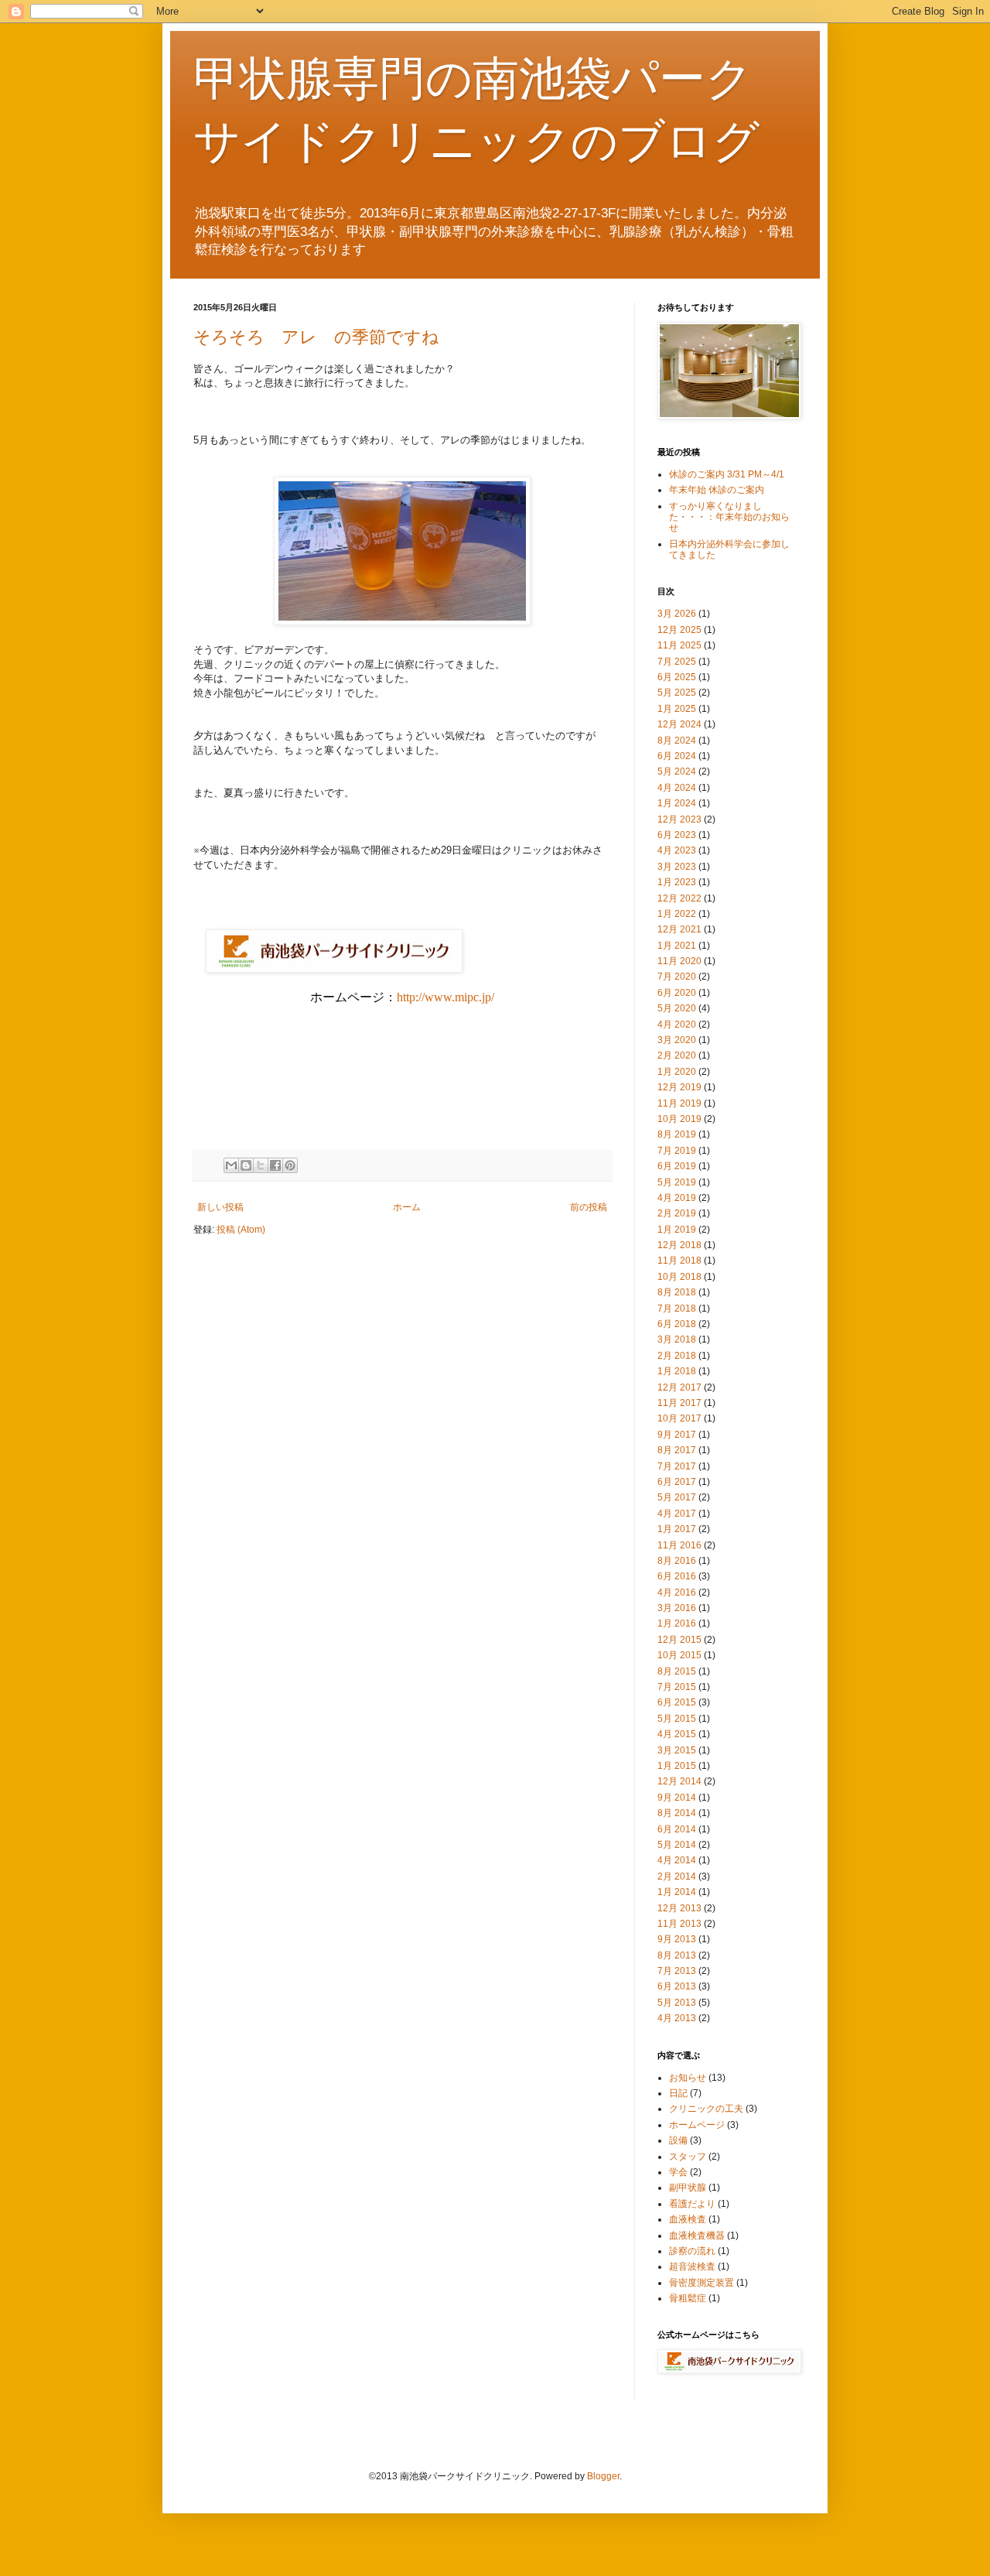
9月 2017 (677, 1435)
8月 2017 (677, 1450)
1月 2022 (677, 914)
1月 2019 (677, 1230)
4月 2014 (677, 1860)
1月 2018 (677, 1371)
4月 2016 (677, 1592)
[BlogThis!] (246, 1165)
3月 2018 (677, 1339)
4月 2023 (677, 850)
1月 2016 (677, 1623)
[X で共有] (261, 1165)
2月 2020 (677, 1055)
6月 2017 (677, 1482)
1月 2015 (677, 1766)
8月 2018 (677, 1292)
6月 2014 (677, 1829)
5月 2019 (677, 1182)
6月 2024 (677, 756)
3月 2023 (677, 867)
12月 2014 (679, 1781)
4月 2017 (677, 1514)
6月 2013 (677, 1986)
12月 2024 (679, 724)
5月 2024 (677, 771)
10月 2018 (679, 1277)
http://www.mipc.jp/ (445, 997)
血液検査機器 (697, 2236)
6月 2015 (677, 1702)
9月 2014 (677, 1798)
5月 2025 (677, 693)
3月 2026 (677, 614)
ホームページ (697, 2125)
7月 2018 (677, 1309)
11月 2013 (679, 1924)
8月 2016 (677, 1561)
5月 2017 (677, 1497)
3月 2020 (677, 1040)
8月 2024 (677, 741)
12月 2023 (679, 819)
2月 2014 (677, 1876)
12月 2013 (679, 1908)
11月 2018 (679, 1261)
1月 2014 (677, 1892)
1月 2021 (677, 946)
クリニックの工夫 (706, 2109)
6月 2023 (677, 835)
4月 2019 (677, 1198)
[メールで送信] (231, 1165)
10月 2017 (679, 1418)
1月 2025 (677, 709)
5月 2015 (677, 1719)
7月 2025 (677, 662)
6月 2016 (677, 1576)
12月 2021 (679, 929)
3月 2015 (677, 1750)
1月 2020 (677, 1072)
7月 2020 (677, 977)
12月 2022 (679, 898)
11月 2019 (679, 1103)
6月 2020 (677, 993)
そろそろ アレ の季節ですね (316, 337)
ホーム (407, 1207)
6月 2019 (677, 1166)
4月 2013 (677, 2018)
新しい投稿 (220, 1207)
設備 (678, 2140)
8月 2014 (677, 1813)
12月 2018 (679, 1245)
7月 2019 (677, 1151)
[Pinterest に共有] (290, 1165)
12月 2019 (679, 1087)
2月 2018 (677, 1356)
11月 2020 (679, 961)
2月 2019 (677, 1213)
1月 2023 (677, 882)
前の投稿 (589, 1207)
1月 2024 (677, 803)
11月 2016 (679, 1545)
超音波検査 (692, 2266)
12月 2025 (679, 630)
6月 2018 (677, 1324)
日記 (678, 2093)
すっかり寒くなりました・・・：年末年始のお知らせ (729, 517)
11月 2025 (679, 645)
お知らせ (688, 2078)
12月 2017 (679, 1387)
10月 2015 (679, 1655)
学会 (678, 2172)
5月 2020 (677, 1008)
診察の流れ (692, 2251)
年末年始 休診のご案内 (717, 490)
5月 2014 (677, 1845)
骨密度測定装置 (702, 2283)
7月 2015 (677, 1687)
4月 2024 (677, 788)
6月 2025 (677, 677)
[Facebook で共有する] (275, 1165)
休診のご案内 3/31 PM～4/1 (727, 474)
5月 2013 (677, 2003)
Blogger (603, 2476)
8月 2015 (677, 1671)
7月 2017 (677, 1466)
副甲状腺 (688, 2188)
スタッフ (688, 2157)
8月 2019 (677, 1134)
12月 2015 (679, 1640)
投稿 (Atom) (241, 1230)
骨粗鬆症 (688, 2298)
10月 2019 (679, 1119)
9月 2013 (677, 1939)
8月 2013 (677, 1955)
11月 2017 (679, 1403)
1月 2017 (677, 1529)
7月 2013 (677, 1971)
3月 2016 (677, 1608)
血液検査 (688, 2219)
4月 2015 (677, 1734)
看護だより (692, 2204)
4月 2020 (677, 1025)
